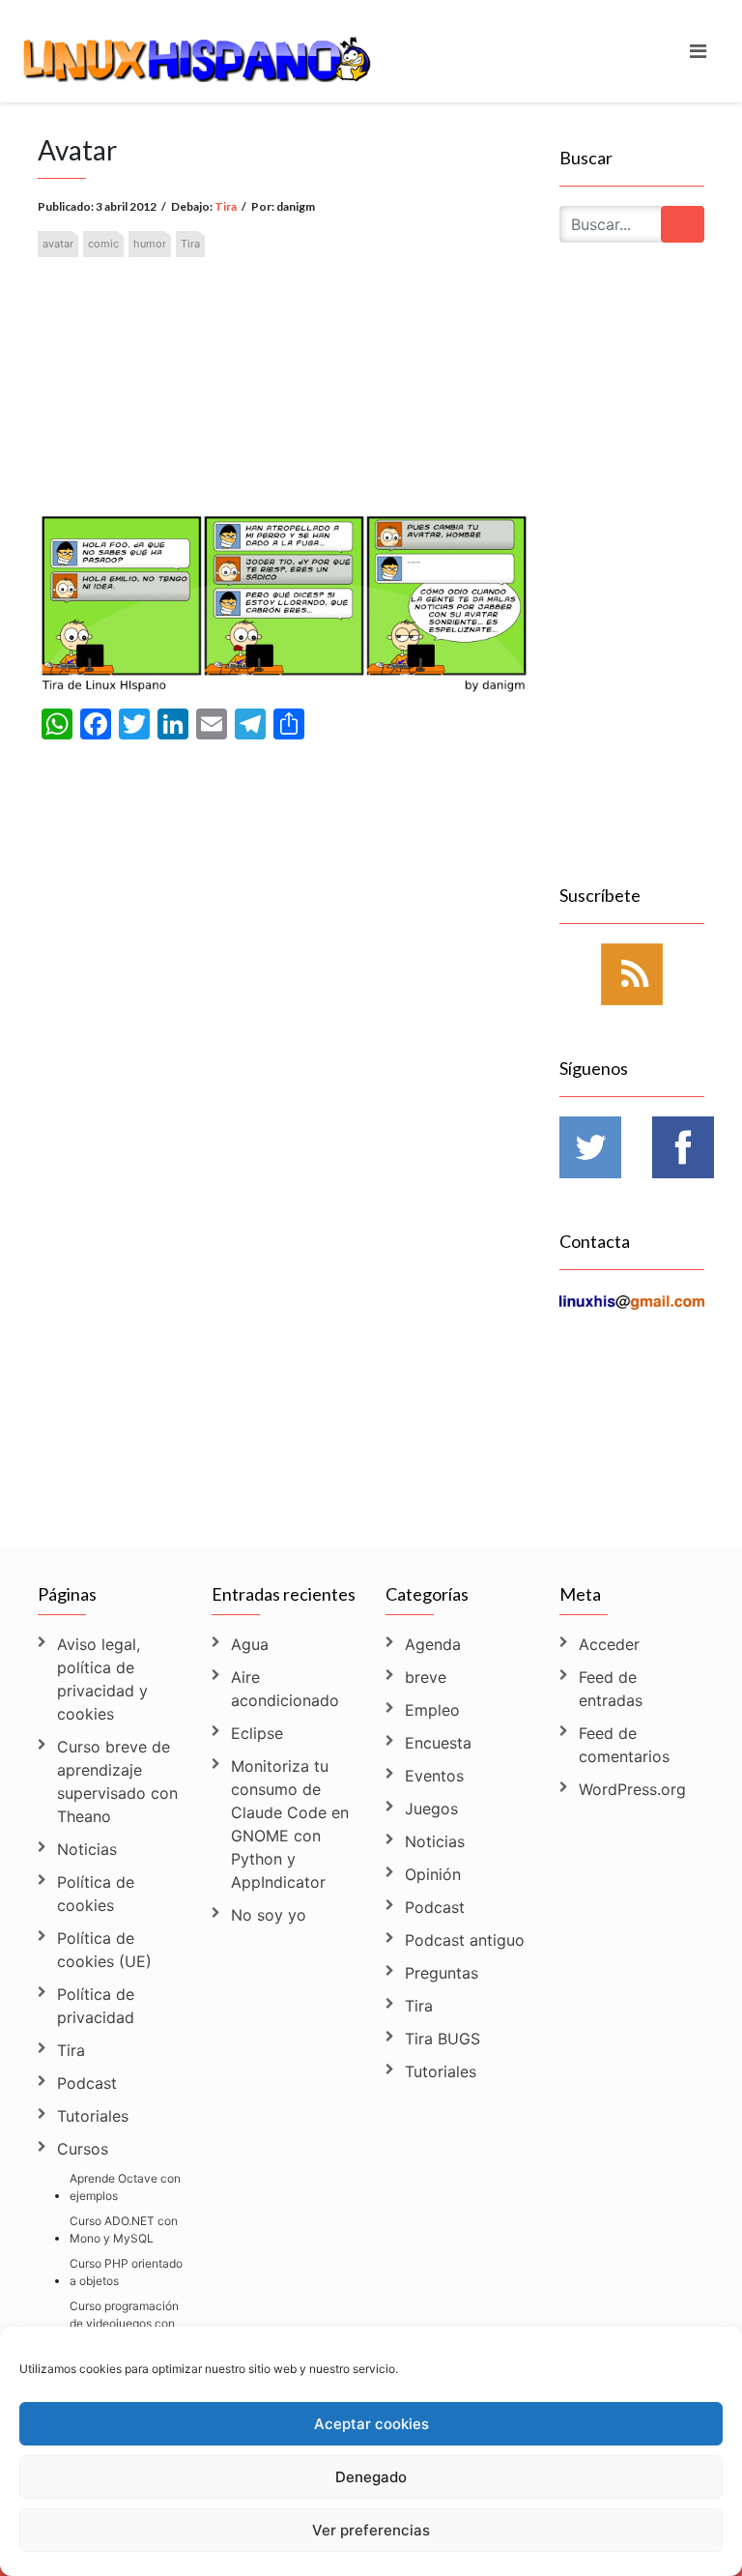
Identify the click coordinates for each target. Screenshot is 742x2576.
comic (103, 244)
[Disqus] (284, 1264)
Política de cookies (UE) (104, 1950)
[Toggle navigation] (698, 51)
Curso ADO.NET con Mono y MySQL (124, 2229)
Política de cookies (96, 1894)
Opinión (433, 1874)
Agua (250, 1644)
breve (426, 1677)
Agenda (433, 1644)
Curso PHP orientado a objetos (126, 2272)
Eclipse (257, 1733)
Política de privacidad (96, 2006)
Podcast (87, 2083)
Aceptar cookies (371, 2424)
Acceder (609, 1644)
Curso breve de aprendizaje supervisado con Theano (117, 1781)
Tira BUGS (442, 2039)
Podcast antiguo (465, 1940)
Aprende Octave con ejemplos (125, 2187)
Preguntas (442, 1973)
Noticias (87, 1849)
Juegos (431, 1809)
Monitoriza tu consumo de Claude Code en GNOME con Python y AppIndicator (290, 1824)
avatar (58, 244)
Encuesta (438, 1743)
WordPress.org (632, 1789)
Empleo (432, 1710)
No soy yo (269, 1915)
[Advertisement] (284, 358)
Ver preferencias (371, 2530)
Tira (226, 206)
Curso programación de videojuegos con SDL (124, 2323)
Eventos (434, 1776)
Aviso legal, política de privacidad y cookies (102, 1679)
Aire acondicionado (285, 1689)
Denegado (371, 2477)
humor (150, 244)
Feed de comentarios (624, 1745)
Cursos (83, 2149)
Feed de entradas (611, 1689)
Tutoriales (93, 2116)
